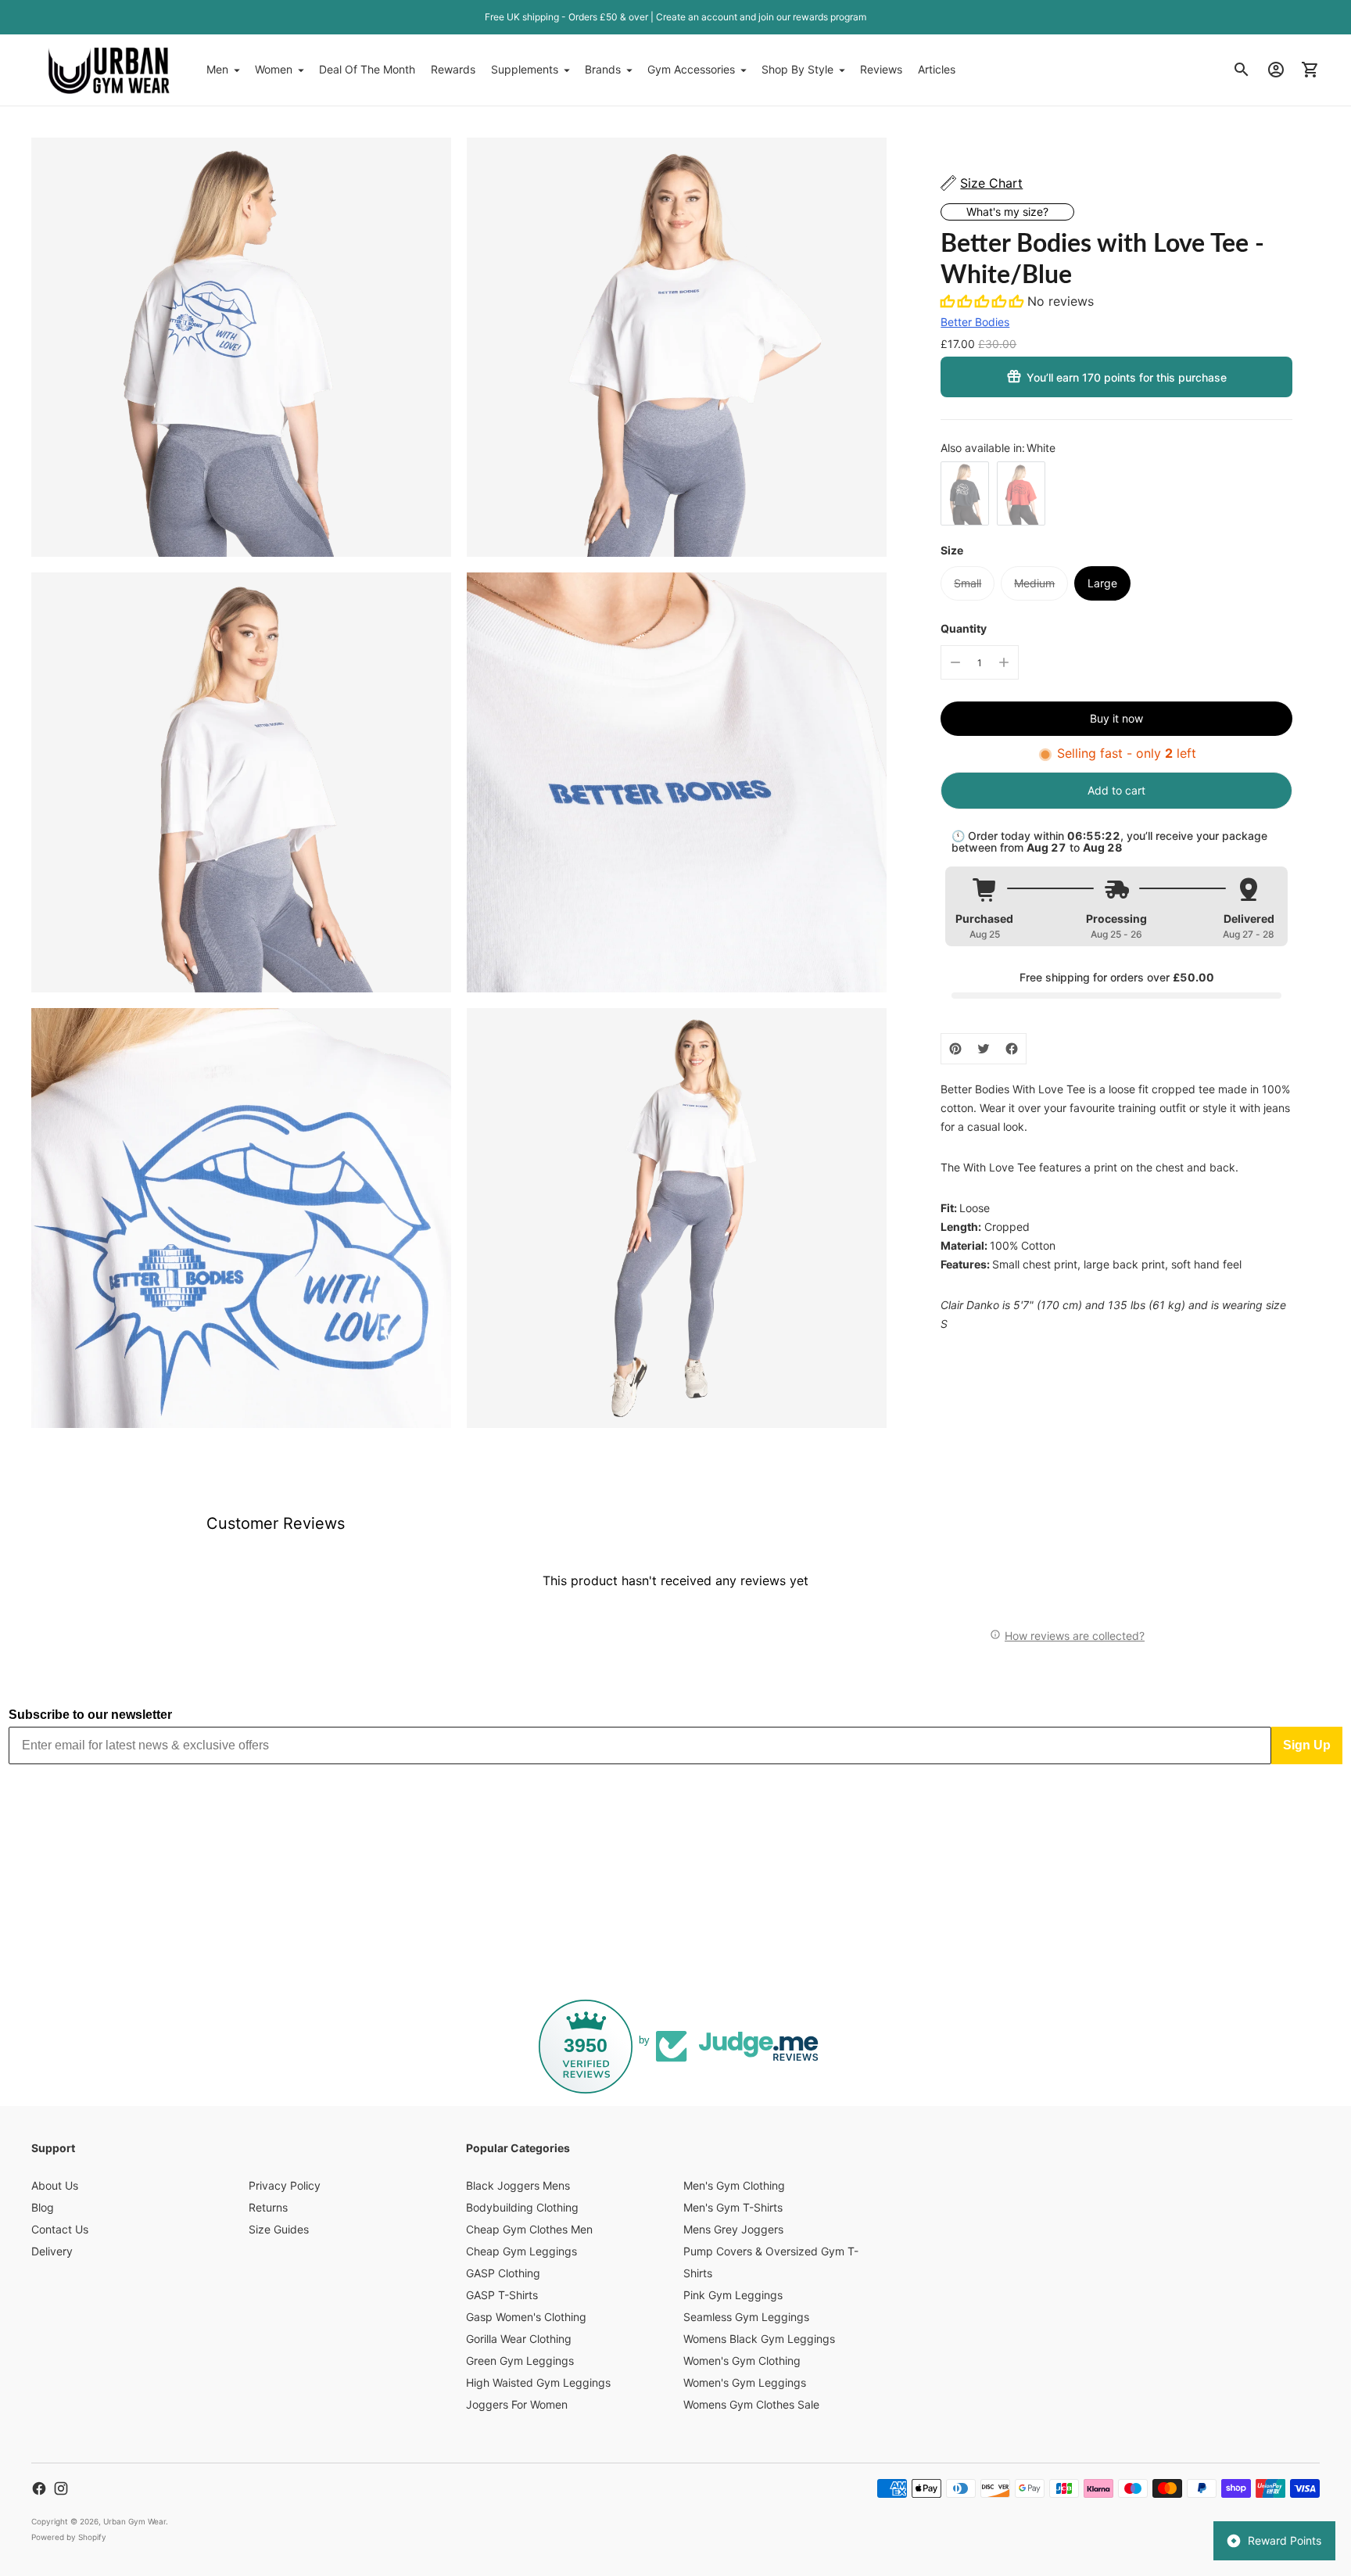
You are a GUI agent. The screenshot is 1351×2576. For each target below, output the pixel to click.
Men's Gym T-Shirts (733, 2207)
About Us (55, 2185)
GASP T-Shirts (502, 2295)
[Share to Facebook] (1012, 1049)
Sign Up (1307, 1745)
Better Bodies (975, 322)
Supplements (525, 69)
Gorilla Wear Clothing (519, 2339)
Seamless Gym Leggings (746, 2317)
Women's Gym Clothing (742, 2361)
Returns (268, 2207)
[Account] (1276, 70)
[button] (984, 301)
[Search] (1242, 70)
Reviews (881, 69)
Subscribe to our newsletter (90, 1715)
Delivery (52, 2251)
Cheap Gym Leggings (521, 2251)
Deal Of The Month (367, 69)
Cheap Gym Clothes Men (529, 2229)
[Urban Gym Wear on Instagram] (61, 2488)
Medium (1034, 583)
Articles (937, 69)
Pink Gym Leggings (733, 2295)
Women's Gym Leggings (745, 2382)
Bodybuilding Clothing (522, 2207)
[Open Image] (241, 348)
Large (1102, 583)
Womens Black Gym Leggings (759, 2339)
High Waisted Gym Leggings (538, 2382)
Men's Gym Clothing (734, 2185)
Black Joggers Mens (518, 2185)
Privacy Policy (285, 2185)
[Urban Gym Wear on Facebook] (39, 2488)
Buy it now (1116, 718)
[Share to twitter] (984, 1049)
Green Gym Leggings (520, 2361)
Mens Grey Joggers (733, 2229)
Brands (603, 69)
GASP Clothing (503, 2273)
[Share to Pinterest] (955, 1049)
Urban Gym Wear (134, 2521)
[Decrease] (955, 662)
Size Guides (279, 2229)
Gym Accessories (691, 69)
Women (274, 69)
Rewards (453, 69)
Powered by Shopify (69, 2537)
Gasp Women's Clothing (526, 2317)
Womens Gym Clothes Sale (751, 2404)
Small (968, 583)
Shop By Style (797, 69)
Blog (43, 2207)
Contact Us (60, 2229)
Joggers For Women (517, 2404)
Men (217, 69)
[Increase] (1004, 662)
